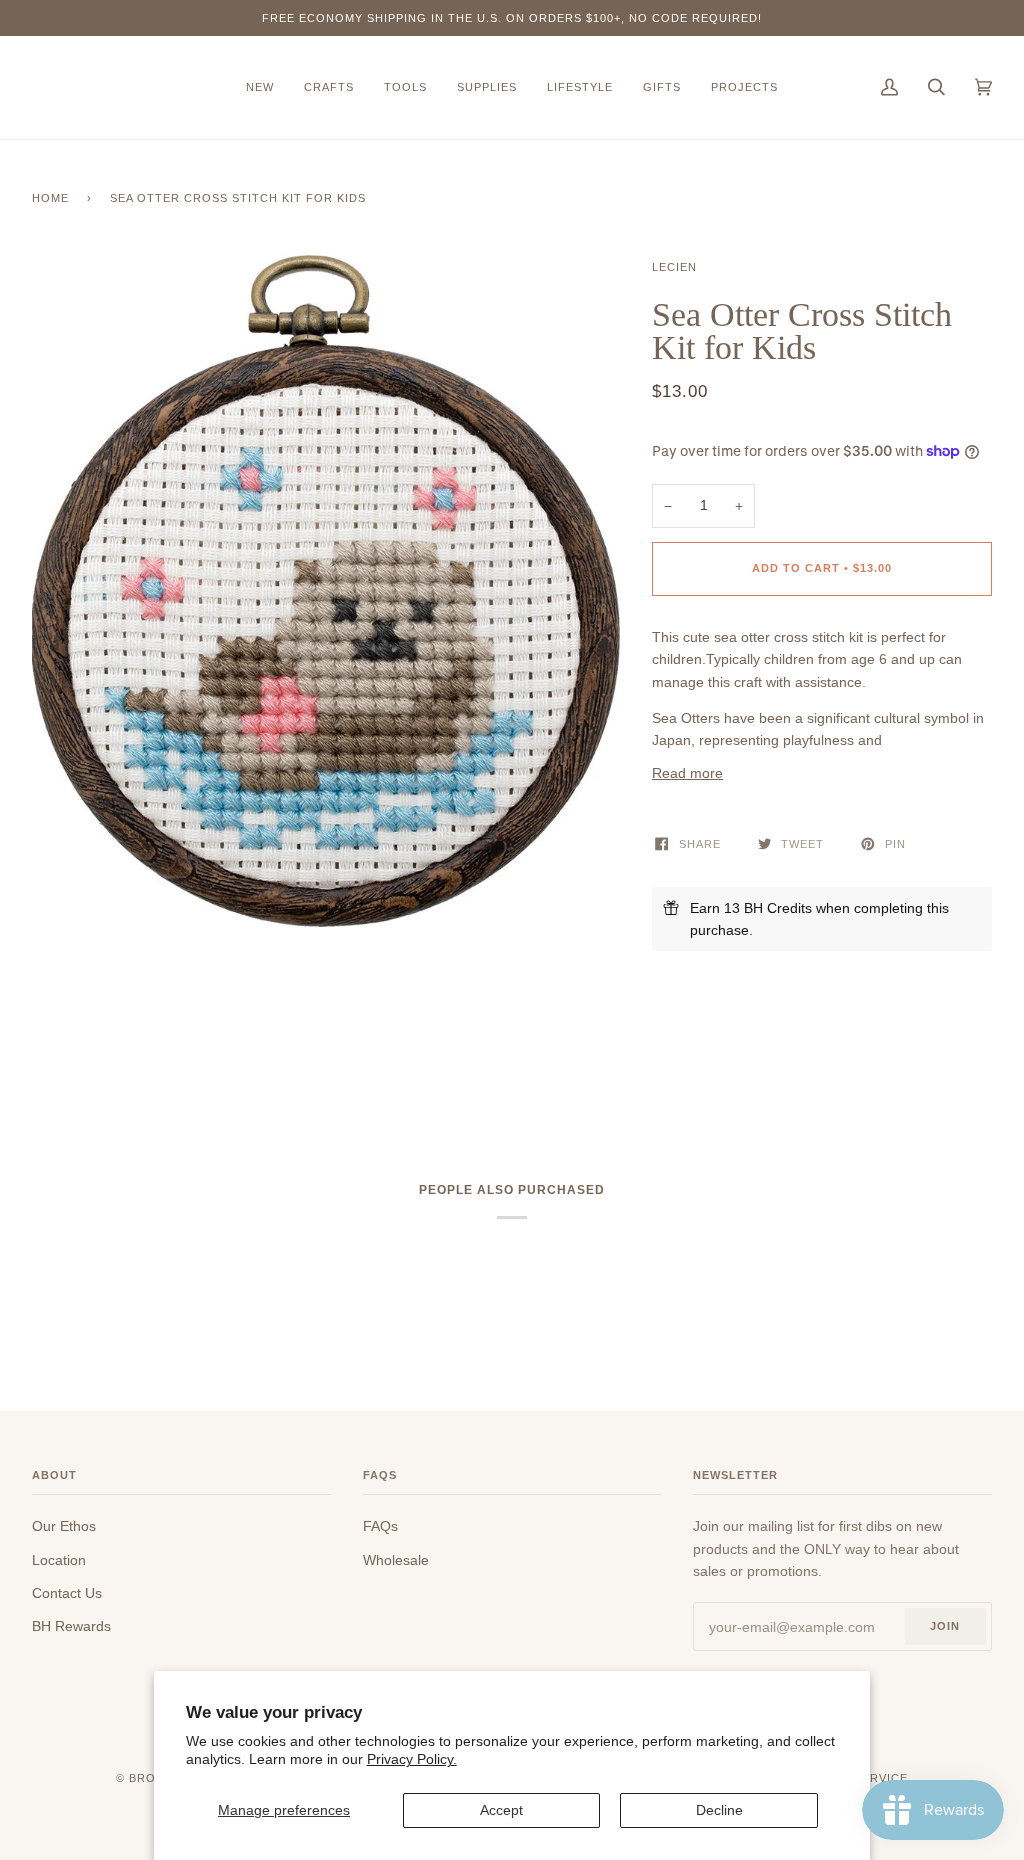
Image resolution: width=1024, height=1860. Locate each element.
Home (50, 198)
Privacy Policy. (412, 1759)
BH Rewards (71, 1626)
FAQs (380, 1526)
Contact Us (67, 1593)
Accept (501, 1810)
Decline (719, 1810)
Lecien (674, 267)
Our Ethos (64, 1526)
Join (945, 1626)
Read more (687, 773)
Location (59, 1560)
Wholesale (396, 1560)
